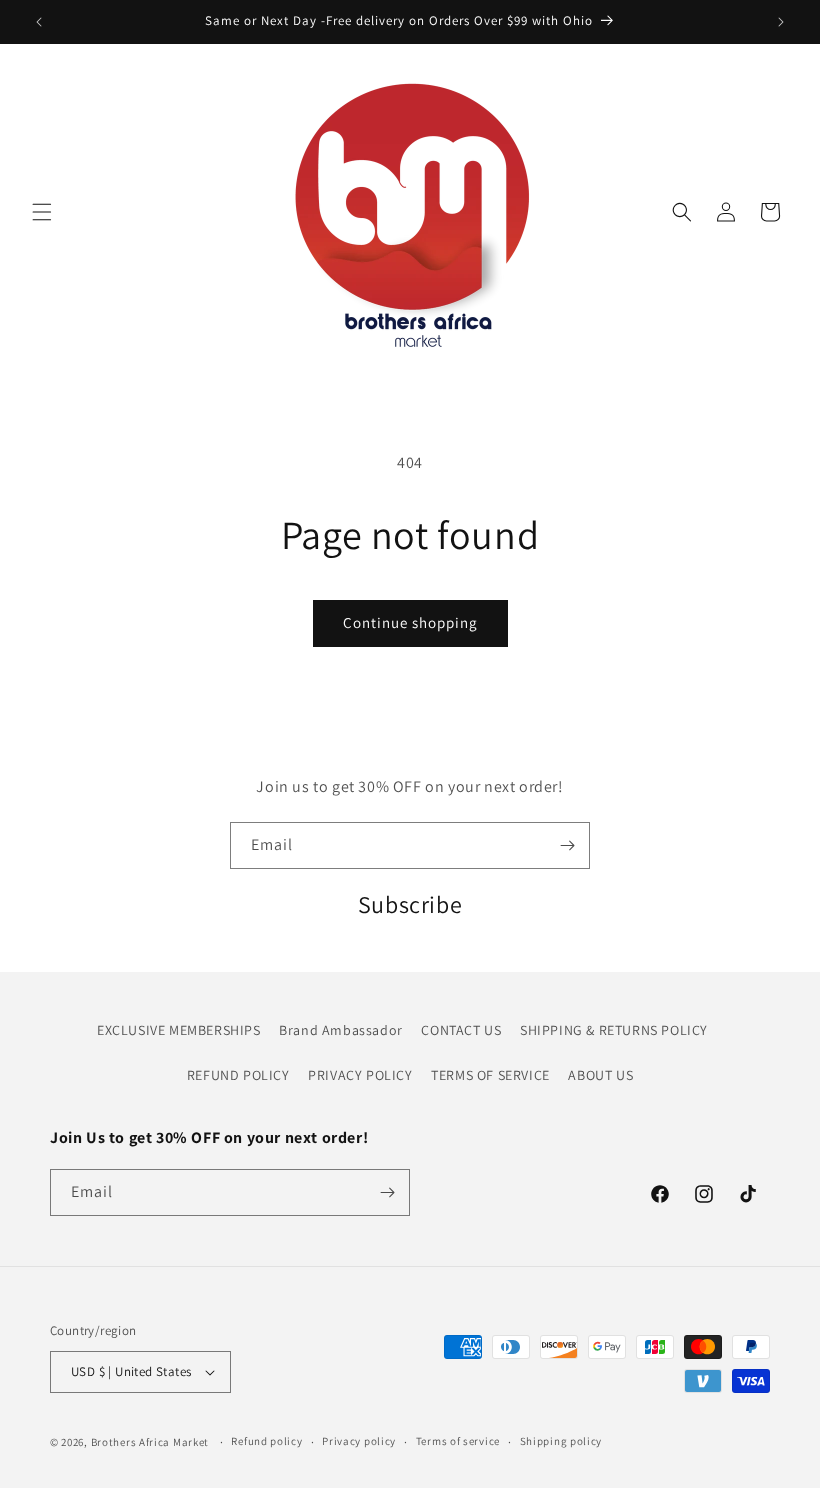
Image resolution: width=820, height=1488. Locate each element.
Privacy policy (359, 1441)
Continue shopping (410, 622)
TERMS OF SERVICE (490, 1075)
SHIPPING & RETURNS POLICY (614, 1030)
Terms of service (458, 1441)
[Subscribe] (567, 845)
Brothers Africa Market (150, 1442)
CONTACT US (461, 1030)
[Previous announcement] (39, 22)
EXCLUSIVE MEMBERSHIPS (179, 1030)
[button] (42, 212)
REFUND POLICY (238, 1075)
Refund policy (266, 1441)
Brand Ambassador (341, 1030)
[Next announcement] (781, 22)
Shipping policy (561, 1441)
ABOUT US (600, 1075)
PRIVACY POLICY (360, 1075)
